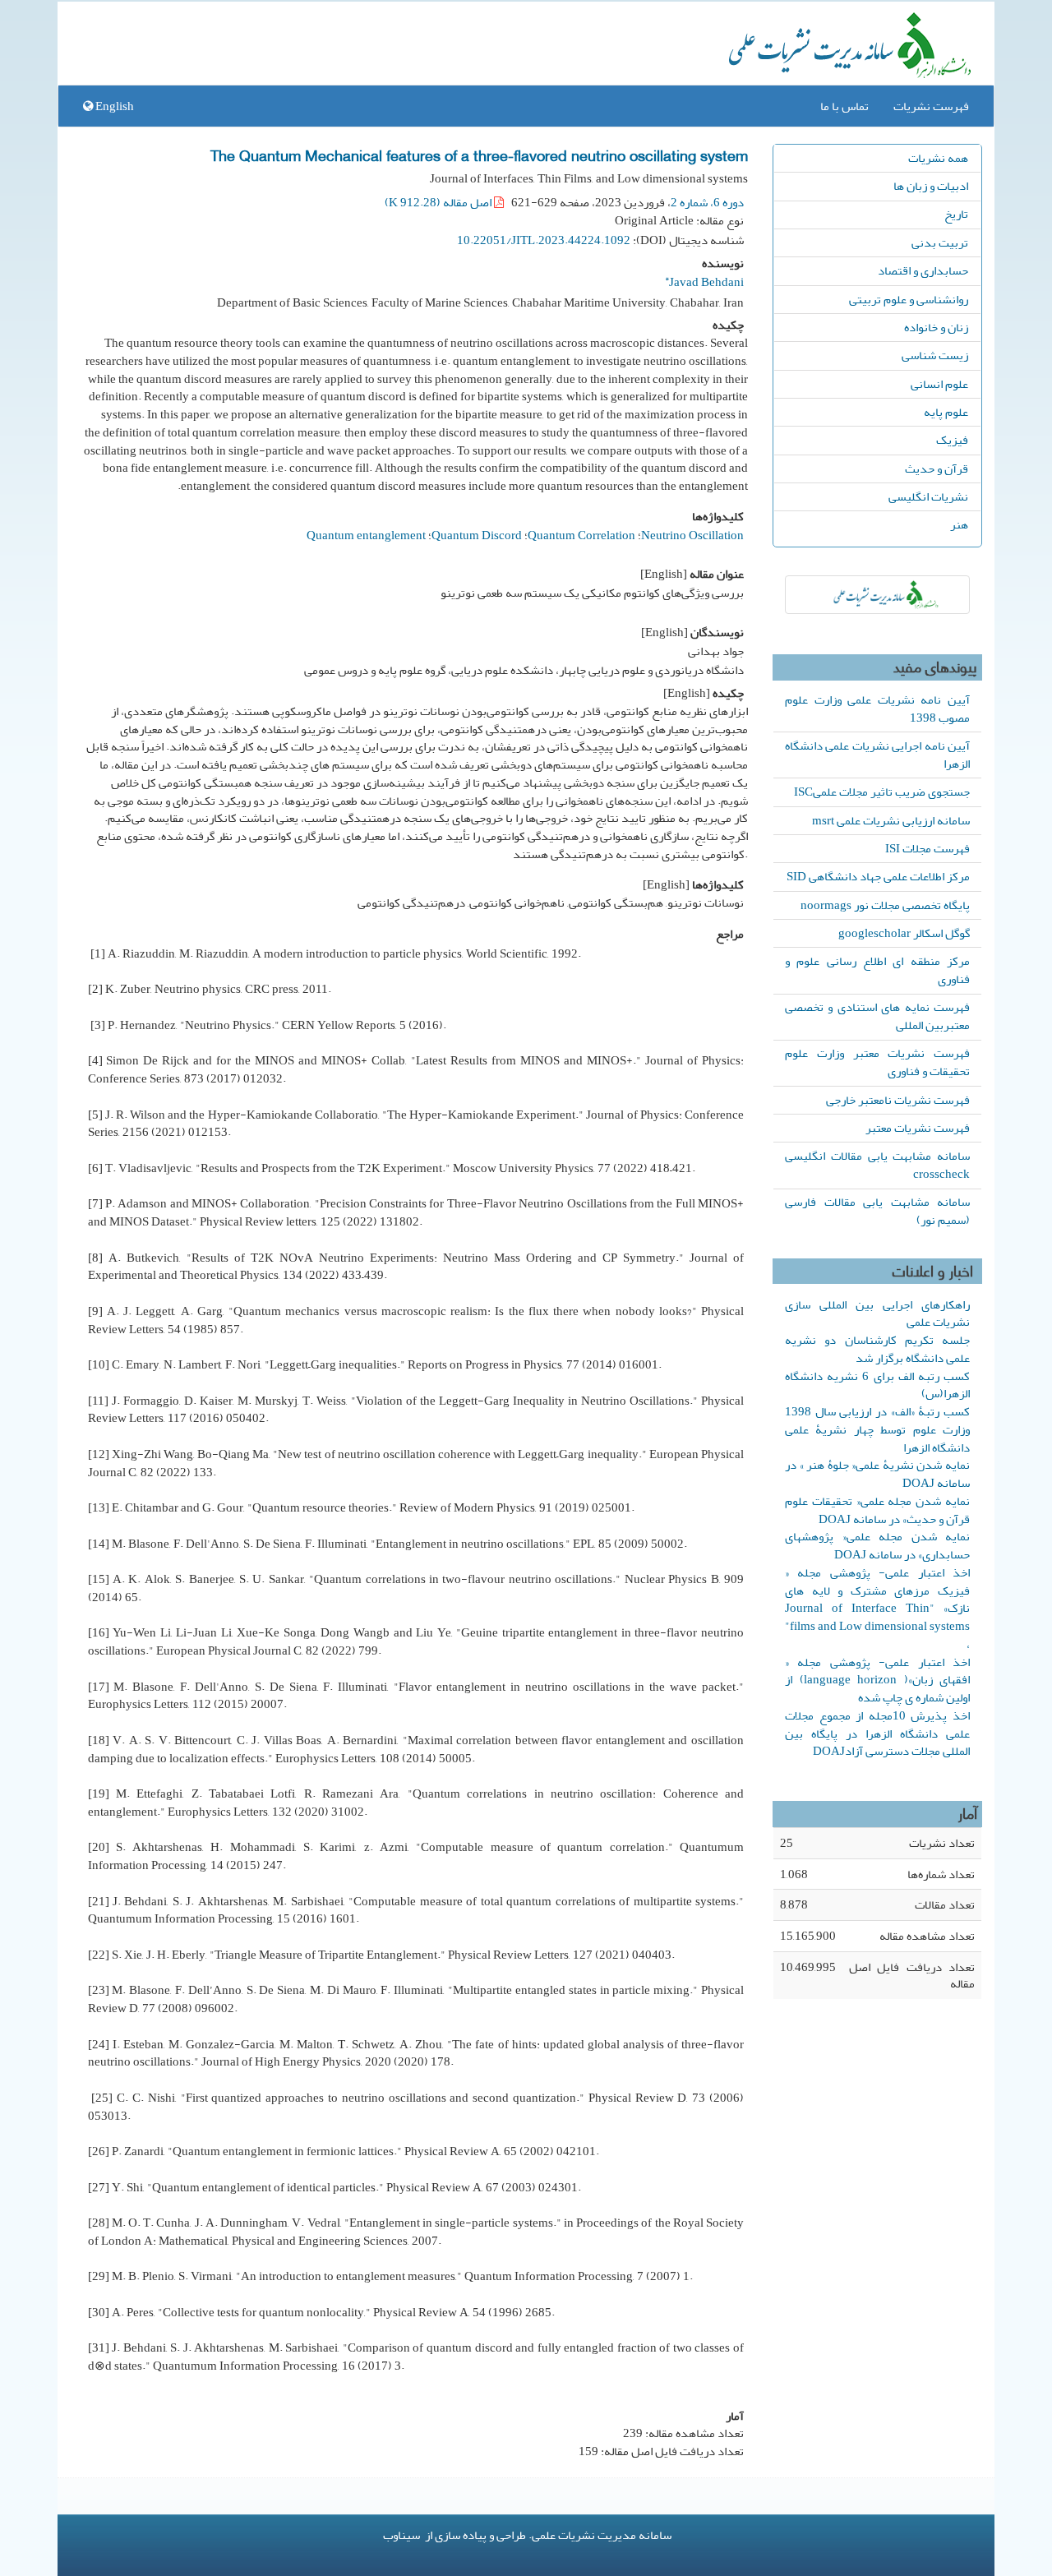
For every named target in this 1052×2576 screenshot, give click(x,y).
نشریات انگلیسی (928, 496)
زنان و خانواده (936, 327)
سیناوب (401, 2535)
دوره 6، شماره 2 (707, 202)
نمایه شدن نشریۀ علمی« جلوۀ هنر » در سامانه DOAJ (877, 1474)
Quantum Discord (477, 535)
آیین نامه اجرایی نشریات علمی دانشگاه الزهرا (877, 755)
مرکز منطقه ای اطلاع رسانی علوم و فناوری (877, 970)
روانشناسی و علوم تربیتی (909, 299)
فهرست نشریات (931, 106)
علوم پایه (946, 412)
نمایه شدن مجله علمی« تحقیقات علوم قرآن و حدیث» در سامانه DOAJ (877, 1510)
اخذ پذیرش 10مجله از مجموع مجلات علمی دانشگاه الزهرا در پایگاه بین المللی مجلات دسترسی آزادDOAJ (877, 1733)
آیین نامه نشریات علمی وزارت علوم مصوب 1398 (877, 709)
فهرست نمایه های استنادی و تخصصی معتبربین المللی (877, 1016)
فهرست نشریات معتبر (918, 1128)
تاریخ (956, 214)
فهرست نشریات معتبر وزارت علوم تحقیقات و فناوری (877, 1062)
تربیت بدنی (940, 242)
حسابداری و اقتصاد (923, 270)
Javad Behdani (704, 280)
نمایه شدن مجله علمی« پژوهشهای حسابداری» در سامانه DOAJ (877, 1545)
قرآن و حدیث (937, 469)
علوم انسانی (939, 384)
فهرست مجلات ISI (927, 848)
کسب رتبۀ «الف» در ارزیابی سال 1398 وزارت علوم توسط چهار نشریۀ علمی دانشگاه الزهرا (877, 1429)
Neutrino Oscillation (692, 535)
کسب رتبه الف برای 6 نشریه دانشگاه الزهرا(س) (877, 1385)
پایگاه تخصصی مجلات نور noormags (885, 905)
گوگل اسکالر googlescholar (904, 933)
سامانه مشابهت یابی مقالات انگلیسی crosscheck (877, 1165)
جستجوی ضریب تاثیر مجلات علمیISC (882, 792)
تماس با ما (844, 106)
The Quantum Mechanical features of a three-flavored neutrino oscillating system (479, 155)
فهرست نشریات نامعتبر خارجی (898, 1100)
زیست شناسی (935, 355)
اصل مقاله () (439, 202)
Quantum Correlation (581, 535)
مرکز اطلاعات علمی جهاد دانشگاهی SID (878, 876)
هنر (959, 524)
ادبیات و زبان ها (931, 186)
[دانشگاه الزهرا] (877, 595)
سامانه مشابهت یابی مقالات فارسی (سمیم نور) (877, 1211)
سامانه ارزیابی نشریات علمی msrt (891, 820)
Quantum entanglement (366, 535)
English (113, 106)
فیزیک (952, 440)
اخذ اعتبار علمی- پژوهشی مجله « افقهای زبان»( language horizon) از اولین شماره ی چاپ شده (877, 1680)
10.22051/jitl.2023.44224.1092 (544, 240)
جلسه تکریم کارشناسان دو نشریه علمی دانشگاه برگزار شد (877, 1349)
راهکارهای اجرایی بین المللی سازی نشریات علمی (877, 1313)
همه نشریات (938, 158)
